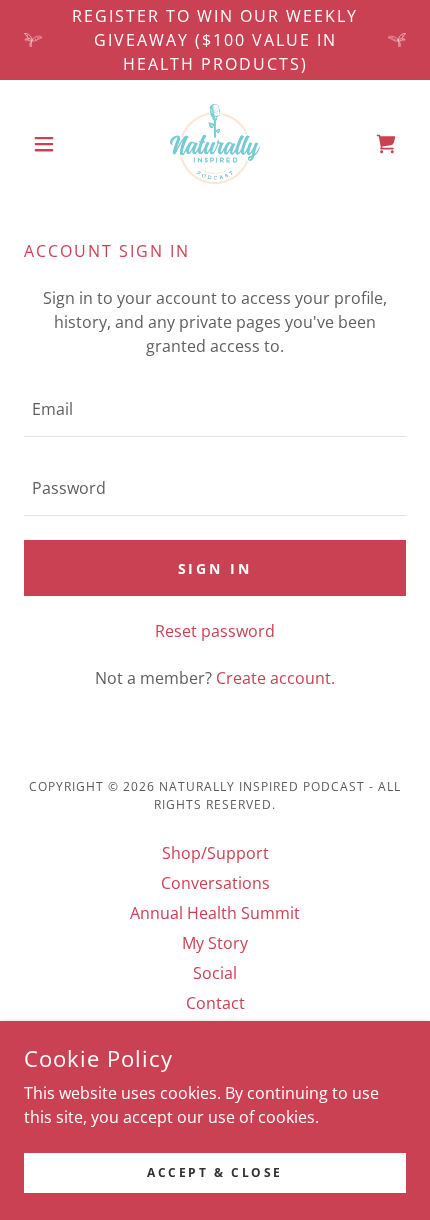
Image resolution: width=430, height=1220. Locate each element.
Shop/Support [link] (215, 853)
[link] (215, 144)
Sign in (215, 568)
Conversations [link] (215, 883)
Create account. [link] (275, 678)
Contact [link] (215, 1003)
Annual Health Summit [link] (215, 913)
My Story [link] (215, 943)
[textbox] (215, 409)
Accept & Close (215, 1172)
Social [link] (215, 973)
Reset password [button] (215, 631)
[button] (52, 144)
